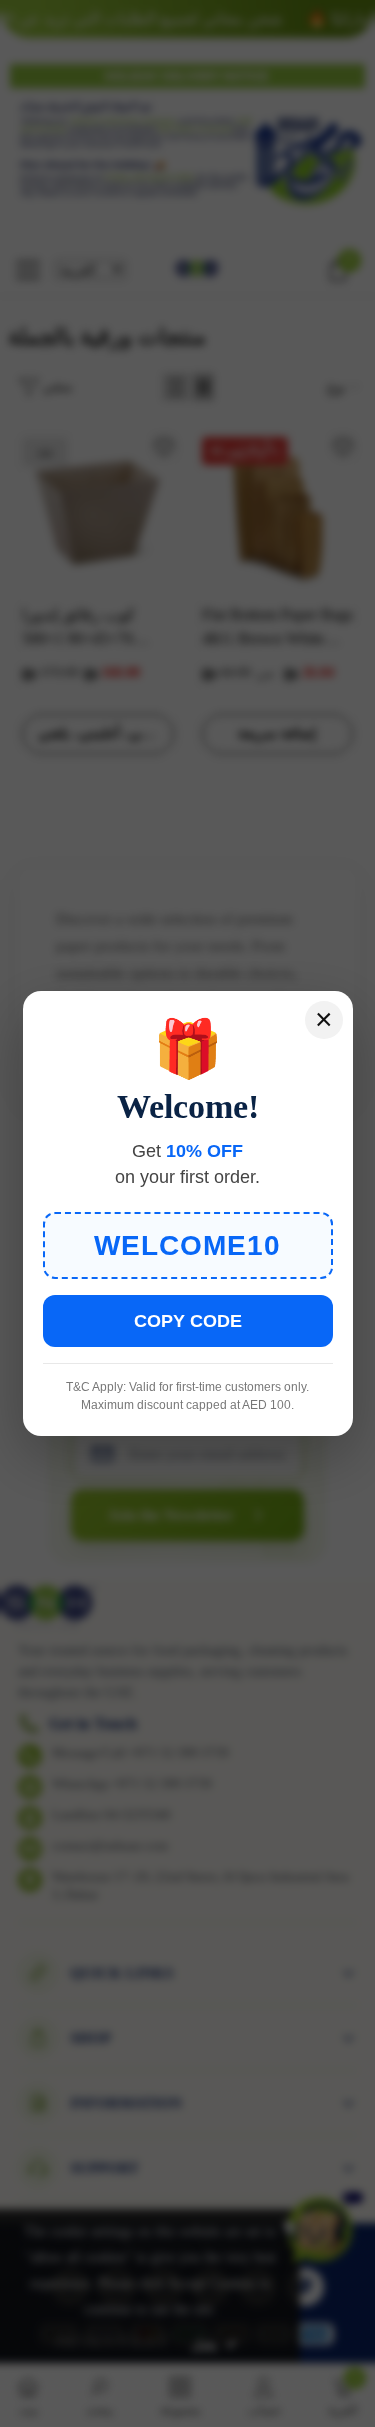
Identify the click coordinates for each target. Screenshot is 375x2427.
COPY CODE (188, 1321)
